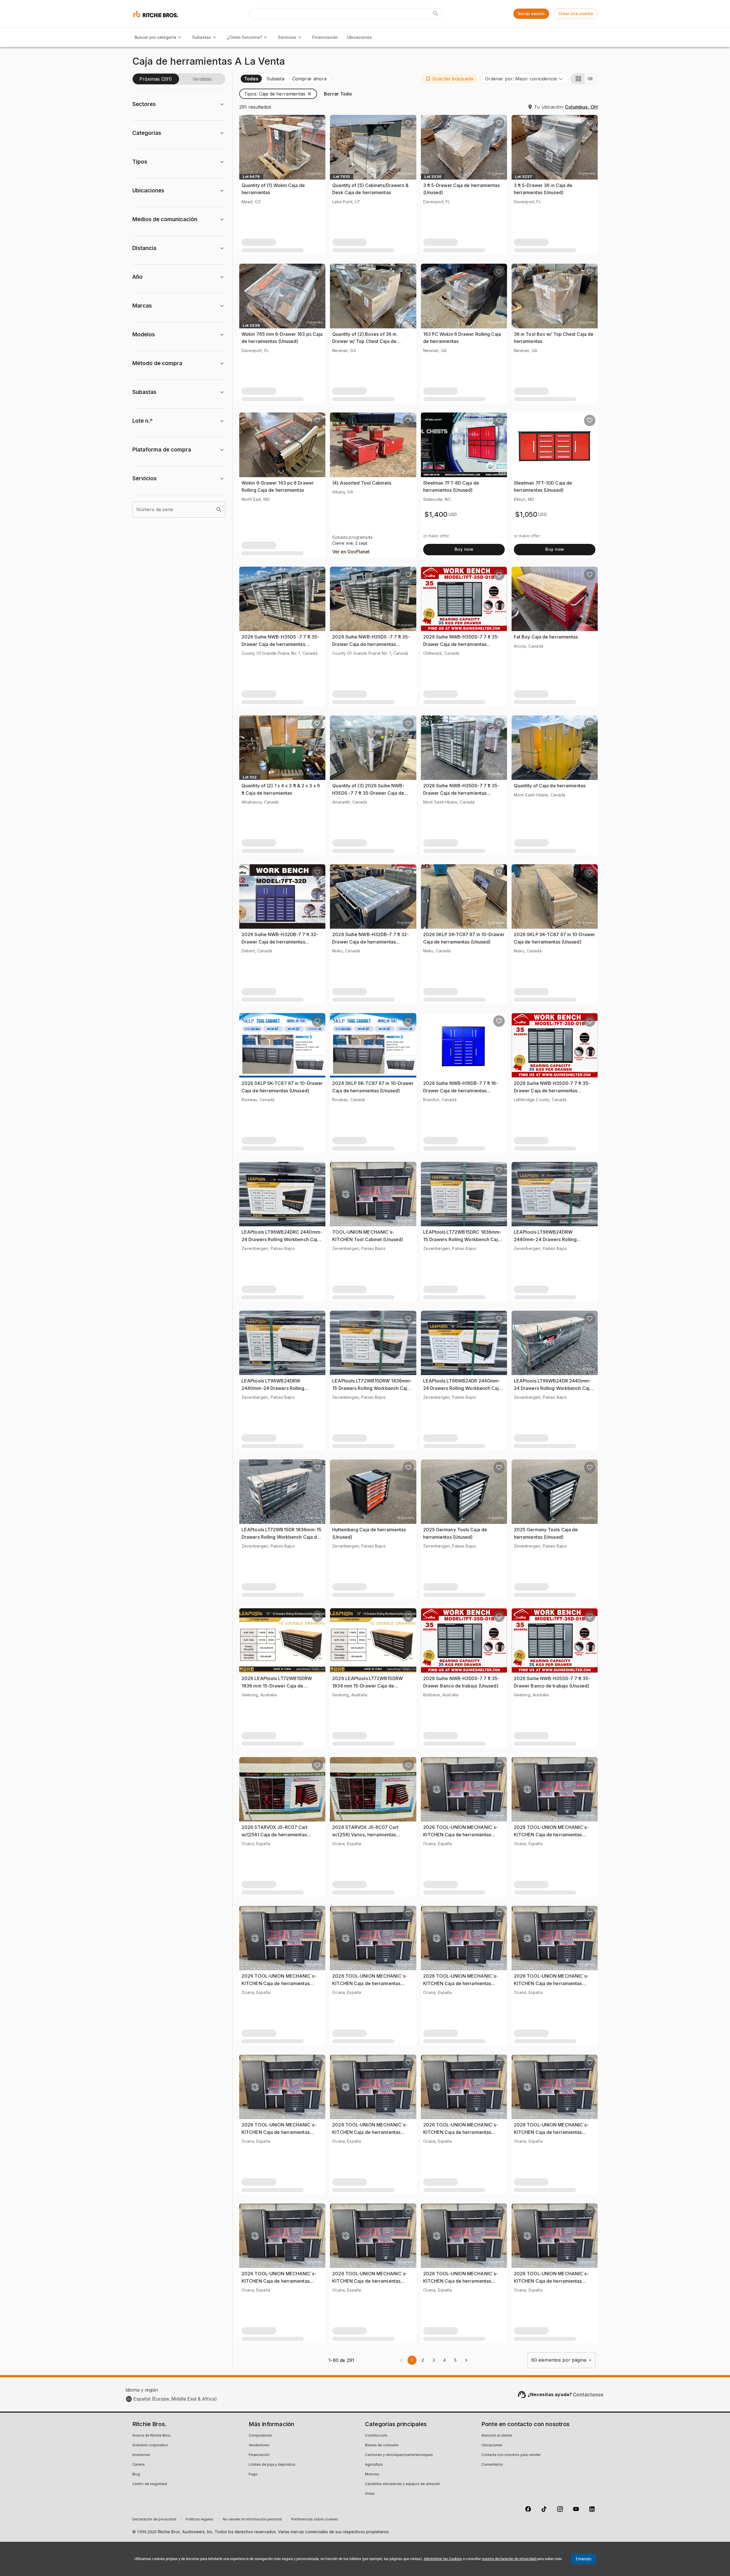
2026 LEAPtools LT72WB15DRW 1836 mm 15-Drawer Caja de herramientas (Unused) (277, 1686)
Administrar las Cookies (443, 2559)
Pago (253, 2475)
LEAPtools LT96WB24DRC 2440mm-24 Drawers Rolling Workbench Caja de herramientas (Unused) (282, 1239)
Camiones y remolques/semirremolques (399, 2455)
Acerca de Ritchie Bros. (152, 2436)
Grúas (370, 2494)
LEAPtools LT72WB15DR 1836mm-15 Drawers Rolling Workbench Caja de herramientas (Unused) (281, 1537)
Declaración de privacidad (154, 2520)
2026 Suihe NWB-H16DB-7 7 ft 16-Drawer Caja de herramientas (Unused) (461, 1090)
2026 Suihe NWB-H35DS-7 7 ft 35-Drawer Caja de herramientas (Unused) (461, 644)
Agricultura (374, 2465)
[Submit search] (436, 14)
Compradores (260, 2436)
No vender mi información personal (252, 2520)
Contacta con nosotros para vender (511, 2455)
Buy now (464, 549)
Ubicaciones (359, 37)
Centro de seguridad (150, 2484)
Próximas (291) (156, 79)
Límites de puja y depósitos (272, 2465)
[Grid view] (577, 79)
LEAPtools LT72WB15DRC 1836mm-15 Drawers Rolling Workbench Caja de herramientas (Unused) (462, 1239)
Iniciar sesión (531, 14)
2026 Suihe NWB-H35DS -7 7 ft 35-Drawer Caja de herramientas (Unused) (280, 644)
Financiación (325, 37)
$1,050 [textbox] (526, 514)
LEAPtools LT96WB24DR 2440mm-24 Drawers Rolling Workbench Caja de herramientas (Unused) (462, 1388)
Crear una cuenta (576, 14)
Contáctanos (588, 2394)
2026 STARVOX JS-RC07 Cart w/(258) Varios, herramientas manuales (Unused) (365, 1834)
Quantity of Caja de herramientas (550, 786)
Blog (136, 2475)
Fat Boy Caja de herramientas (546, 637)
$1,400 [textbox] (436, 514)
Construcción (376, 2436)
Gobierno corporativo (150, 2445)
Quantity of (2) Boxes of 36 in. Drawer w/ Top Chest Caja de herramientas (365, 341)
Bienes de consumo (382, 2445)
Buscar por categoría (155, 37)
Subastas (202, 37)
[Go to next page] (466, 2360)
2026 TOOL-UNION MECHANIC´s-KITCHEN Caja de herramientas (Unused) (461, 1834)
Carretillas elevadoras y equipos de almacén (402, 2484)
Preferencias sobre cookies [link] (315, 2520)
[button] (449, 79)
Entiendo (584, 2559)
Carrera (138, 2465)
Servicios (287, 37)
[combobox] (524, 79)
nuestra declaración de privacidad (509, 2559)
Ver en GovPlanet (351, 552)
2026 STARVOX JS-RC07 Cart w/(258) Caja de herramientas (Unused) (275, 1834)
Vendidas (202, 79)
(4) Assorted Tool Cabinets (362, 483)
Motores (372, 2475)
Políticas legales (199, 2520)
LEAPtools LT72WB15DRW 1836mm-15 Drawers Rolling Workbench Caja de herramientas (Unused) (372, 1388)
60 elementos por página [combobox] (559, 2360)
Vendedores (259, 2445)
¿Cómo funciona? (245, 37)
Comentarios (492, 2465)
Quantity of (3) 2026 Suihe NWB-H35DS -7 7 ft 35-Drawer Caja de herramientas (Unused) (368, 793)
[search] (219, 510)
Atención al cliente (497, 2436)
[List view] (591, 79)
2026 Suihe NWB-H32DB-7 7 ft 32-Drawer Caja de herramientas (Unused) (280, 942)
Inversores (141, 2455)
